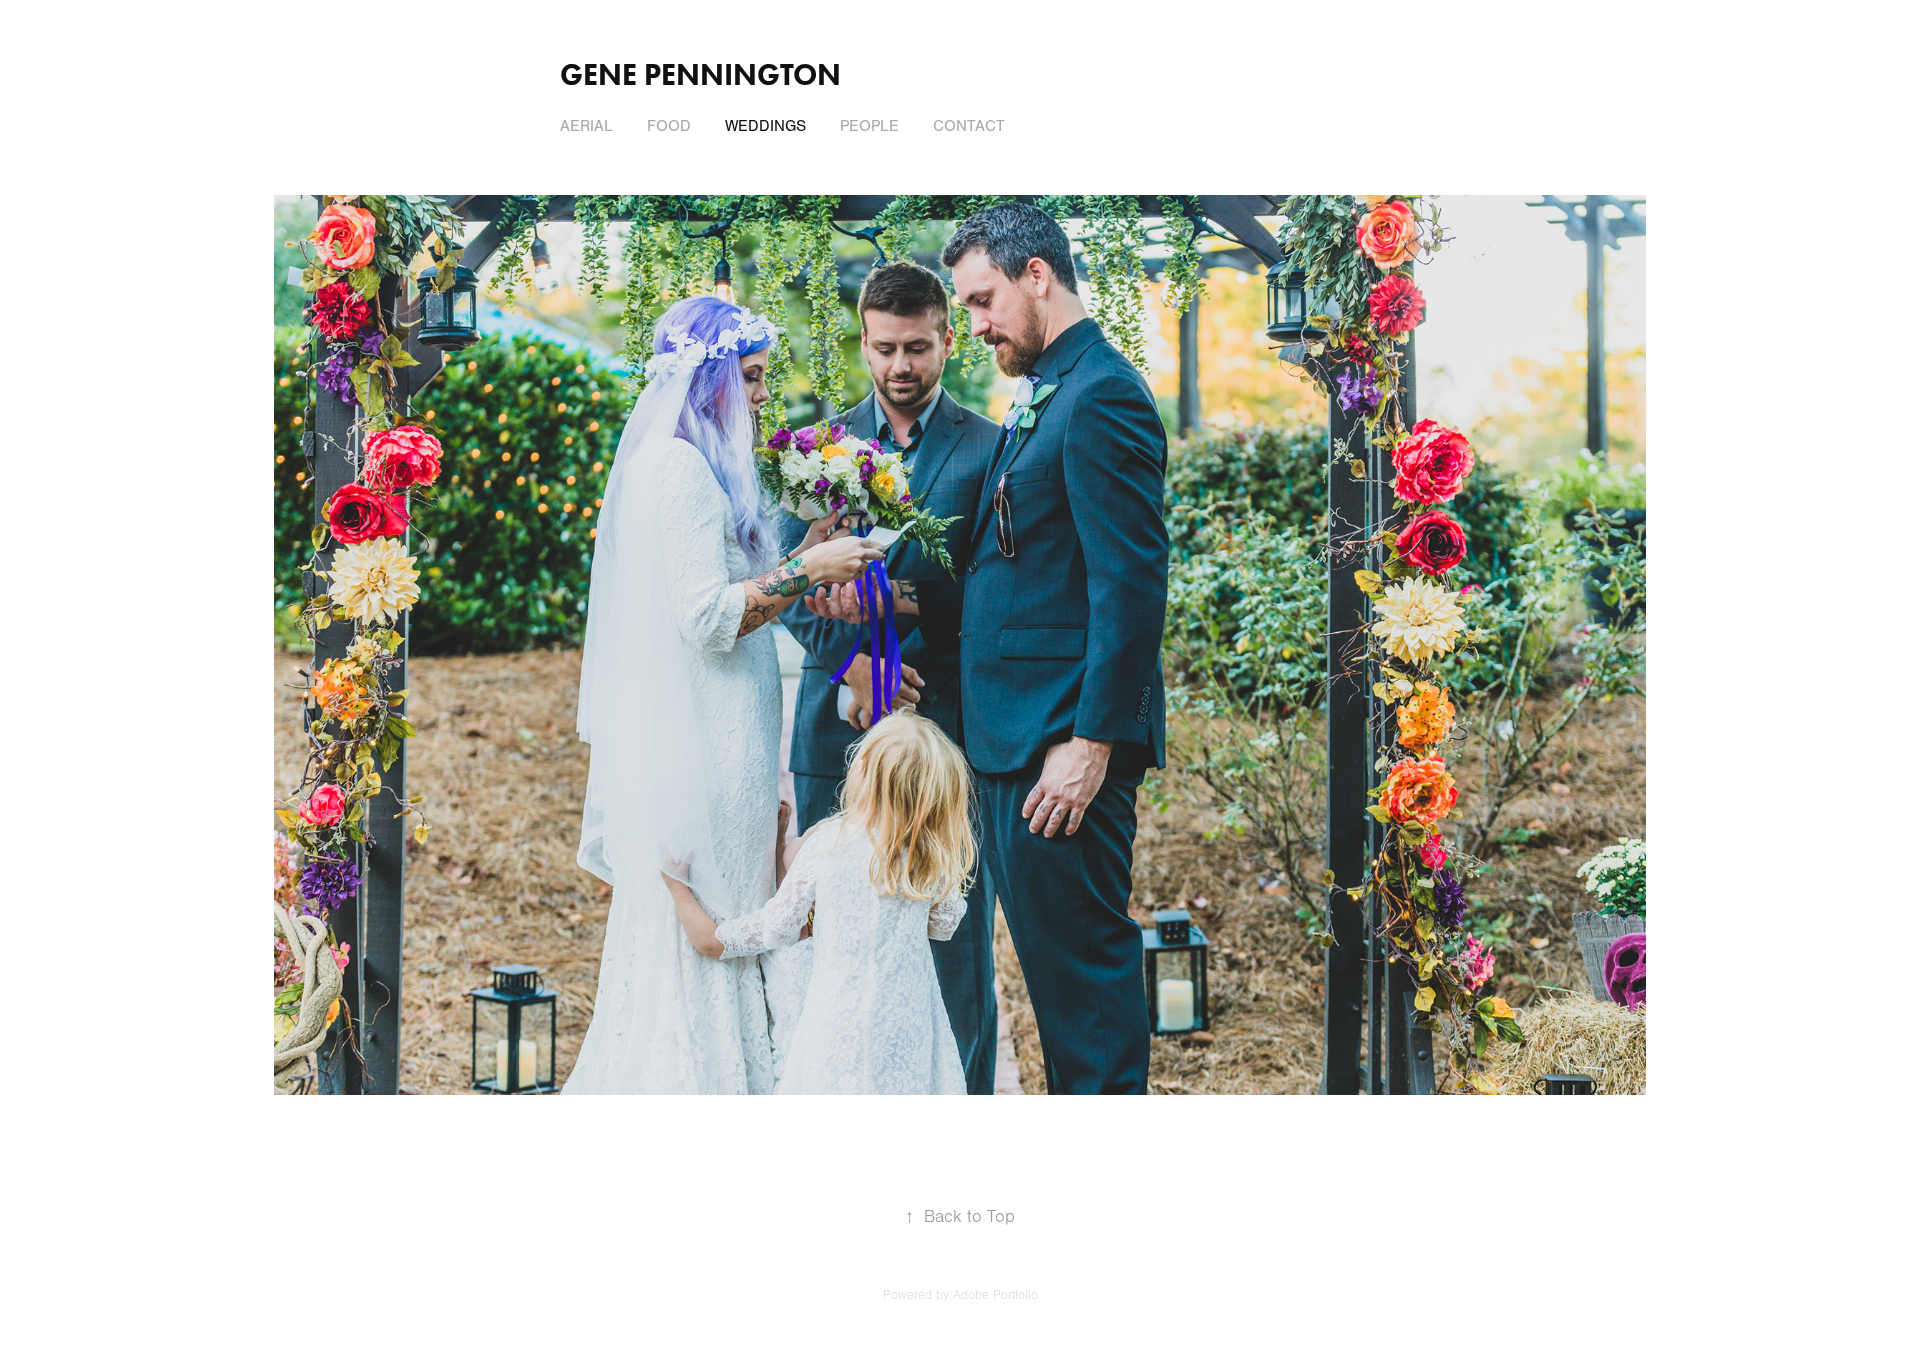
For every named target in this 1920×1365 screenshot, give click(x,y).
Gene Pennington (700, 74)
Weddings (765, 126)
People (869, 126)
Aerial (586, 126)
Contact (969, 126)
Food (669, 126)
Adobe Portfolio (995, 1295)
